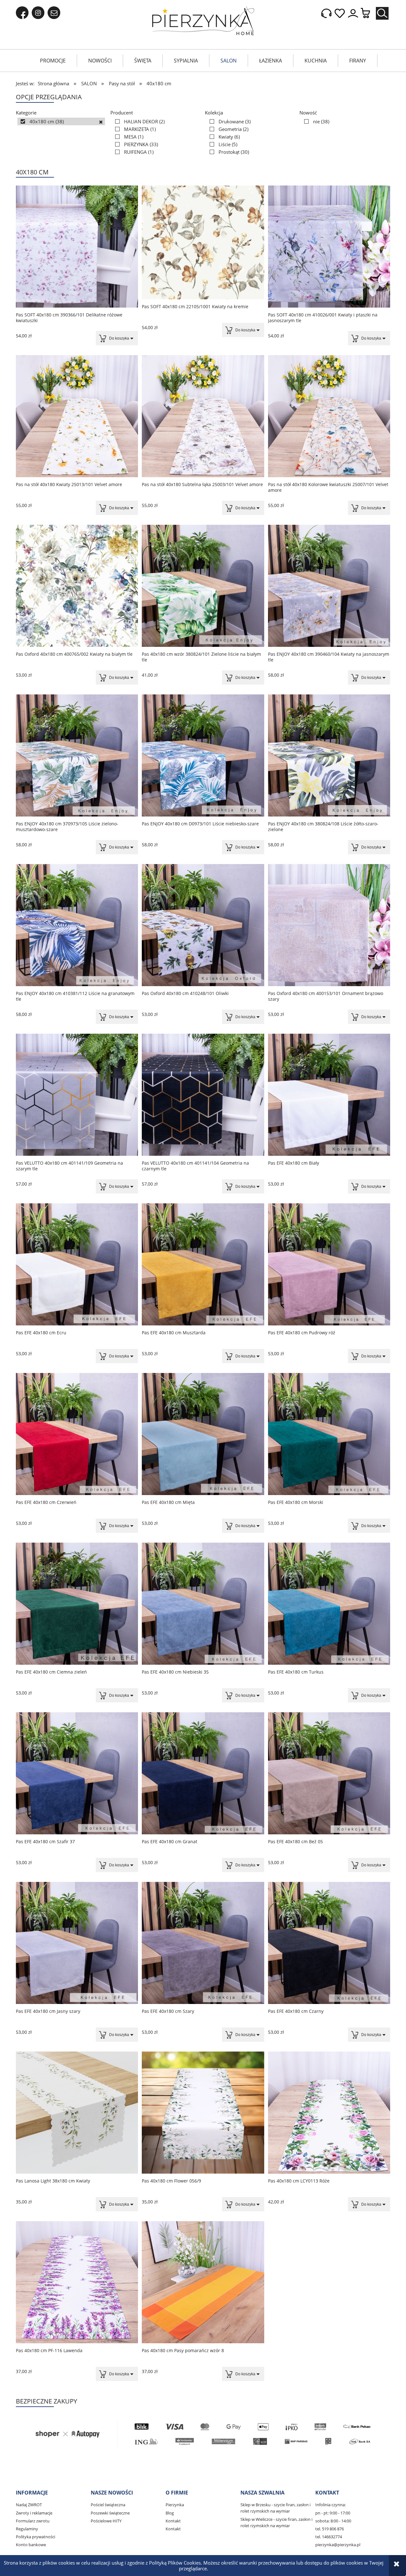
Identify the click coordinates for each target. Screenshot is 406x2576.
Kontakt (173, 2521)
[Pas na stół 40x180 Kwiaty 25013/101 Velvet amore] (77, 416)
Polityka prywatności (36, 2537)
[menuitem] (53, 61)
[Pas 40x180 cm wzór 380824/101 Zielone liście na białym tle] (203, 586)
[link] (61, 121)
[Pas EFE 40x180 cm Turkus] (329, 1604)
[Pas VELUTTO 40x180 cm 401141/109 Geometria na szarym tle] (77, 1095)
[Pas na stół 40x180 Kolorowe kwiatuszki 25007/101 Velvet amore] (329, 416)
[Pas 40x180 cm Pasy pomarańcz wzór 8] (203, 2282)
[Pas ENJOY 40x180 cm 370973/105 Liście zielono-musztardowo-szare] (77, 755)
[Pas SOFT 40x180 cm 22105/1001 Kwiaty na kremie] (203, 242)
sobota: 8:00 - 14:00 (333, 2521)
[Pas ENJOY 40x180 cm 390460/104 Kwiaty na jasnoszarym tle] (329, 586)
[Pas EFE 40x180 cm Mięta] (203, 1434)
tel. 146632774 (329, 2537)
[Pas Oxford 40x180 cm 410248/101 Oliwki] (203, 925)
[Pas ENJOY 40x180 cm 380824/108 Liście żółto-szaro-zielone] (329, 755)
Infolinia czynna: (331, 2505)
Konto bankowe (31, 2545)
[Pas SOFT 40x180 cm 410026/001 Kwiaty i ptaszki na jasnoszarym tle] (329, 247)
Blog (170, 2513)
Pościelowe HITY (106, 2521)
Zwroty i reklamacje (34, 2513)
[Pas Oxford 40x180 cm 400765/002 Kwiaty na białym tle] (77, 586)
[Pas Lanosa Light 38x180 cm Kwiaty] (77, 2113)
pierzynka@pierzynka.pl (338, 2545)
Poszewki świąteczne (110, 2513)
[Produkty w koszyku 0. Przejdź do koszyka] (369, 13)
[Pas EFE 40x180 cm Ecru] (77, 1264)
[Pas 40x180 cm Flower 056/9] (203, 2113)
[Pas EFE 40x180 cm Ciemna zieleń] (77, 1604)
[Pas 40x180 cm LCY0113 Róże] (329, 2113)
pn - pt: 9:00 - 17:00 (333, 2513)
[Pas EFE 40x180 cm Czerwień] (77, 1434)
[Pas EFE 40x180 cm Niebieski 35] (203, 1604)
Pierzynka (175, 2505)
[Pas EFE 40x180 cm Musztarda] (203, 1264)
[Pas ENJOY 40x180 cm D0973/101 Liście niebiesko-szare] (203, 755)
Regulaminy (27, 2529)
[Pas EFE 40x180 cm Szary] (203, 1943)
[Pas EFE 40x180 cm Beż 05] (329, 1773)
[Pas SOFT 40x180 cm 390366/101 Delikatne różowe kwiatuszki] (77, 247)
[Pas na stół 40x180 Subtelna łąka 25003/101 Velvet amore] (203, 416)
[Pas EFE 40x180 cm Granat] (203, 1773)
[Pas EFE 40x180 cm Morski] (329, 1434)
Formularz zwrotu (33, 2521)
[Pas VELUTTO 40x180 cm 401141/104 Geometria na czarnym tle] (203, 1095)
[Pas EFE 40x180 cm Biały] (329, 1095)
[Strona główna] (203, 21)
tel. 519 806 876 (330, 2529)
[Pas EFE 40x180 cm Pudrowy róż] (329, 1264)
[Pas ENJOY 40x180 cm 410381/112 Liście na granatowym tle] (77, 925)
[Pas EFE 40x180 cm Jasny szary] (77, 1943)
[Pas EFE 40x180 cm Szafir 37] (77, 1773)
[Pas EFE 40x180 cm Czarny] (329, 1943)
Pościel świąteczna (108, 2505)
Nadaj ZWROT (29, 2505)
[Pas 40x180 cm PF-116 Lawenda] (77, 2282)
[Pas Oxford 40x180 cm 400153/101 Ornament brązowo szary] (329, 925)
